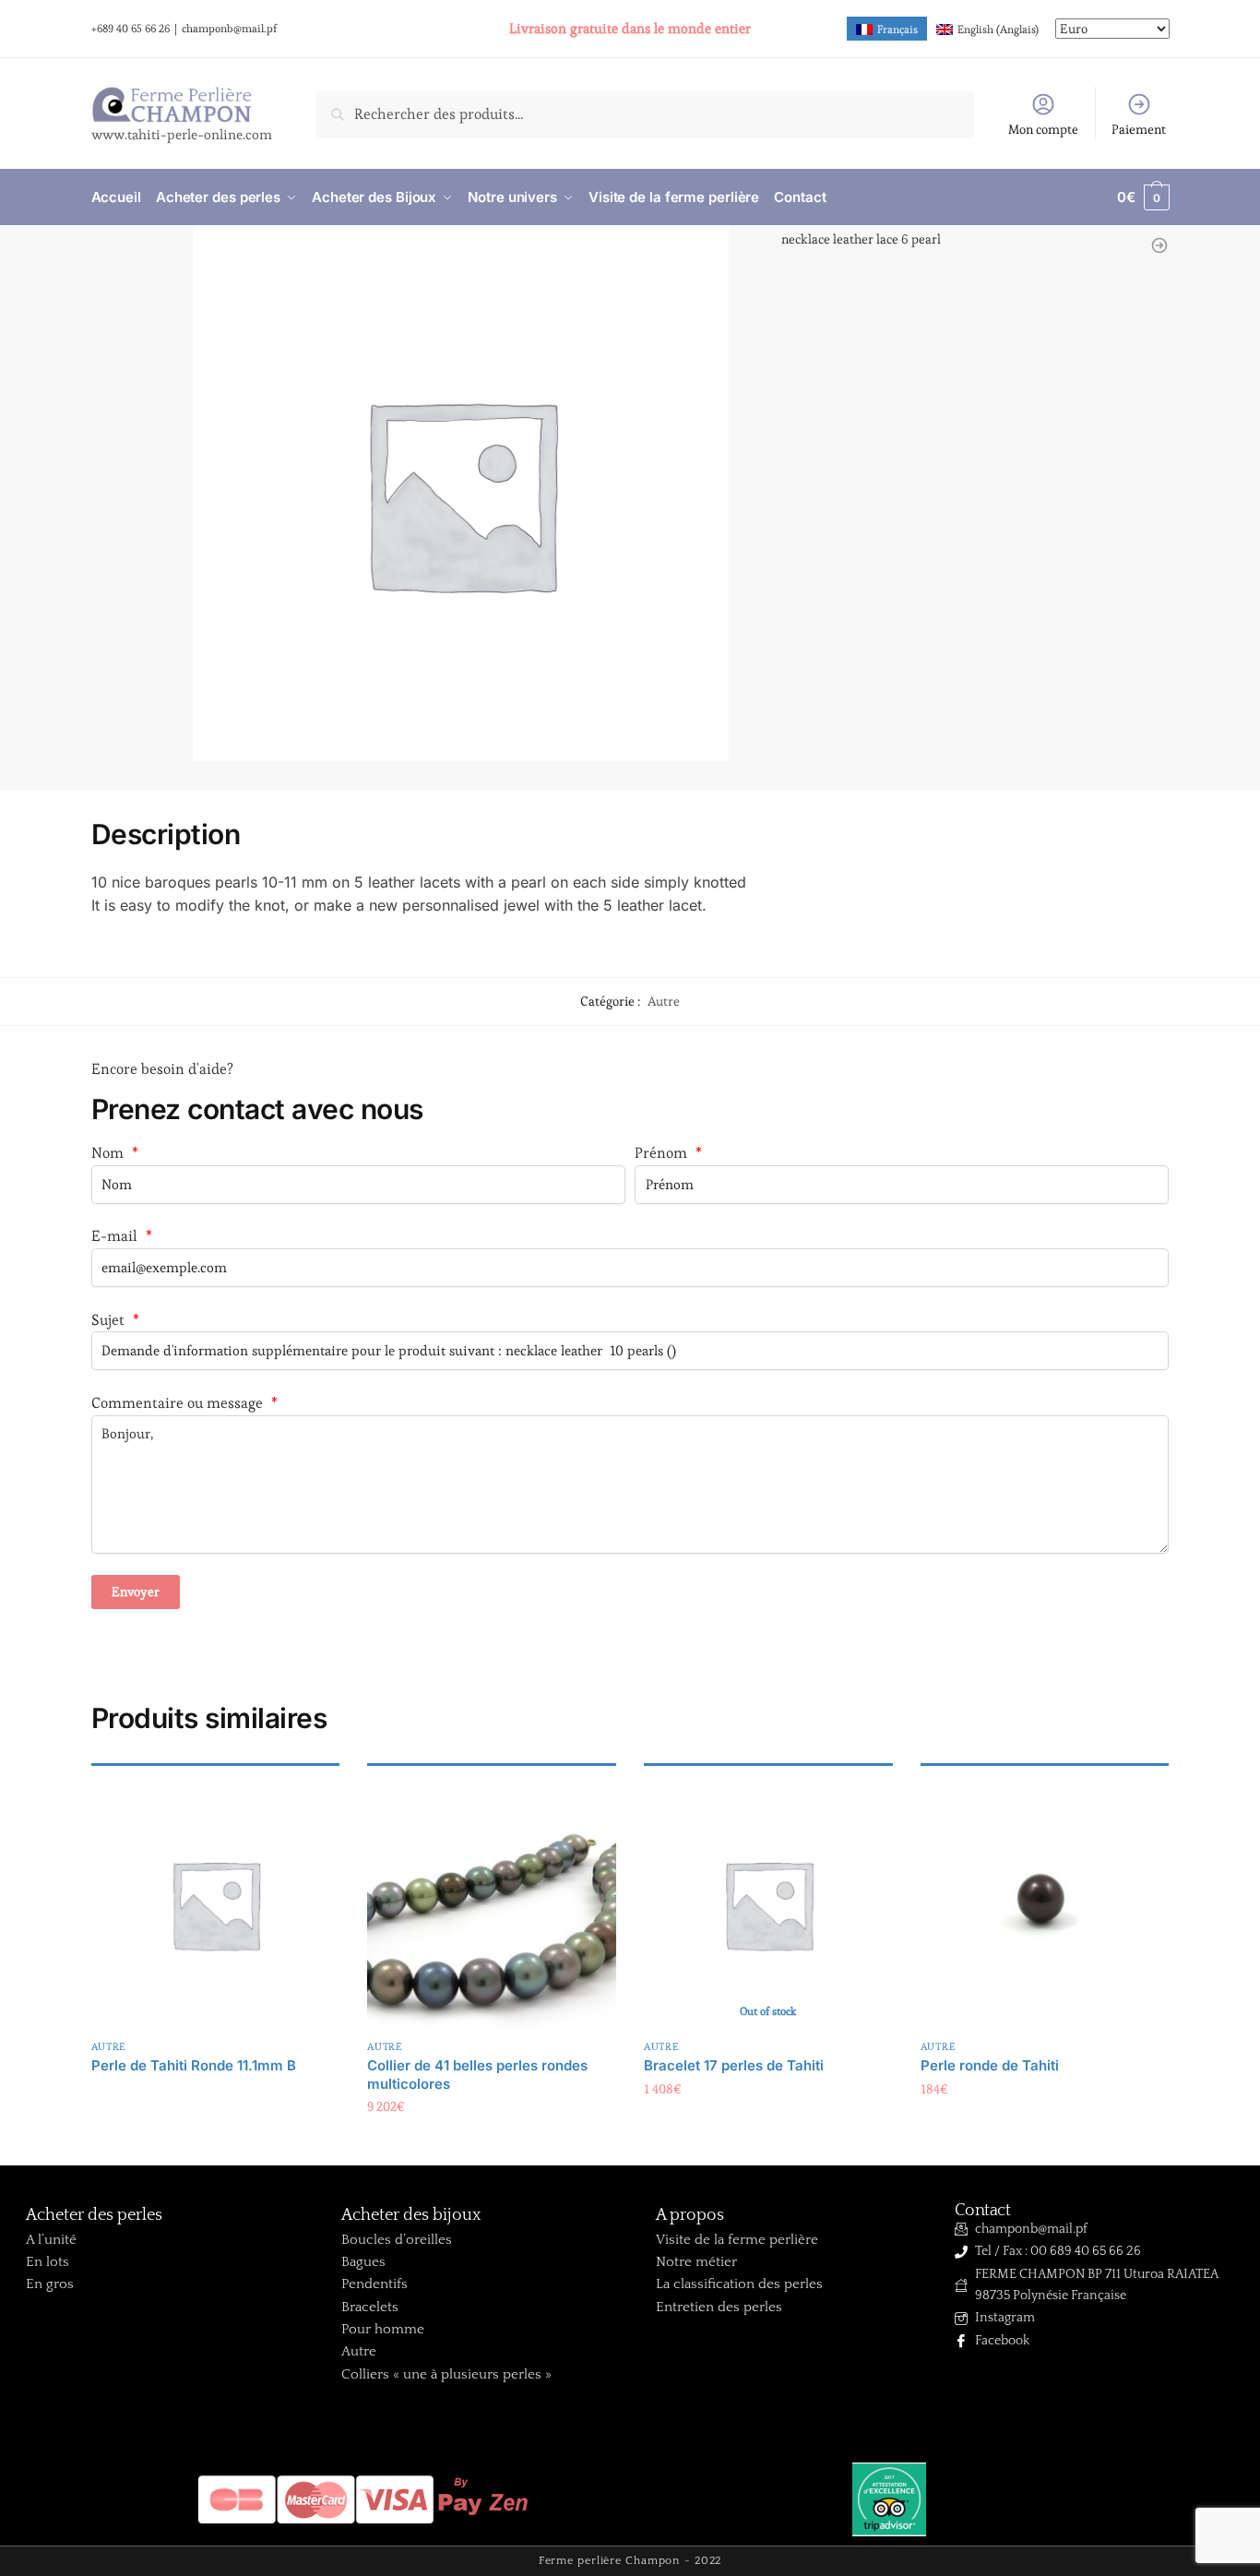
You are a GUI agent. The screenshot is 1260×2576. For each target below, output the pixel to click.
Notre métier (696, 2262)
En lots (48, 2262)
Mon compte (1043, 129)
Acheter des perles (94, 2215)
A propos (690, 2215)
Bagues (363, 2262)
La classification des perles (739, 2284)
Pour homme (383, 2329)
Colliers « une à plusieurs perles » (446, 2374)
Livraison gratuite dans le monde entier (630, 28)
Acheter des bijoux (411, 2215)
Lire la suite (215, 2093)
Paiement (1139, 129)
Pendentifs (374, 2284)
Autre (664, 1001)
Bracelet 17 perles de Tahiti (734, 2065)
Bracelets (370, 2307)
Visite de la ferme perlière (737, 2240)
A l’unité (51, 2240)
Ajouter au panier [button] (492, 2144)
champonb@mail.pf (229, 28)
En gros (50, 2284)
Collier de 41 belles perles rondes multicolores (477, 2075)
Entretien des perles (719, 2307)
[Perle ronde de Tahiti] (1045, 1904)
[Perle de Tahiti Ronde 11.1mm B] (216, 1904)
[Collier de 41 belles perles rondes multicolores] (492, 1904)
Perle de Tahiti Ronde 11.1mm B (194, 2065)
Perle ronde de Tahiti (990, 2065)
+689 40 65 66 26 (131, 28)
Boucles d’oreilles (397, 2240)
